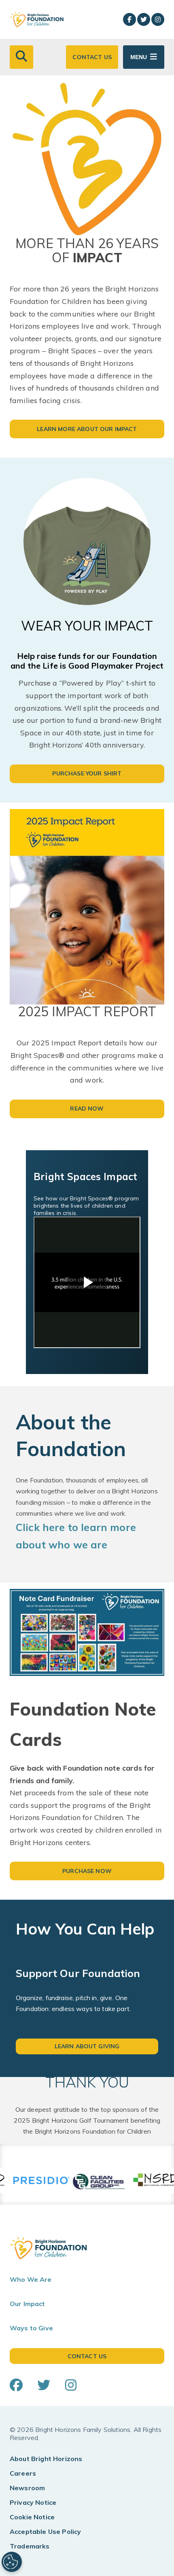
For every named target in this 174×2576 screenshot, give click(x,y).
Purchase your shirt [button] (87, 773)
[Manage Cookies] (12, 2562)
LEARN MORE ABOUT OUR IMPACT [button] (87, 429)
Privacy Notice (33, 2502)
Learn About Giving (87, 2046)
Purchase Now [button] (87, 1871)
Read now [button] (87, 1109)
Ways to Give (31, 2328)
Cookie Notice (32, 2517)
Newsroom (27, 2488)
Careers (23, 2473)
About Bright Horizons (46, 2459)
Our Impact (28, 2304)
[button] (21, 57)
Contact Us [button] (92, 57)
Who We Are (31, 2279)
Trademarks (30, 2546)
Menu (139, 57)
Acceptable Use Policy (45, 2531)
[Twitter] (144, 19)
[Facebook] (129, 19)
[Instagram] (158, 19)
